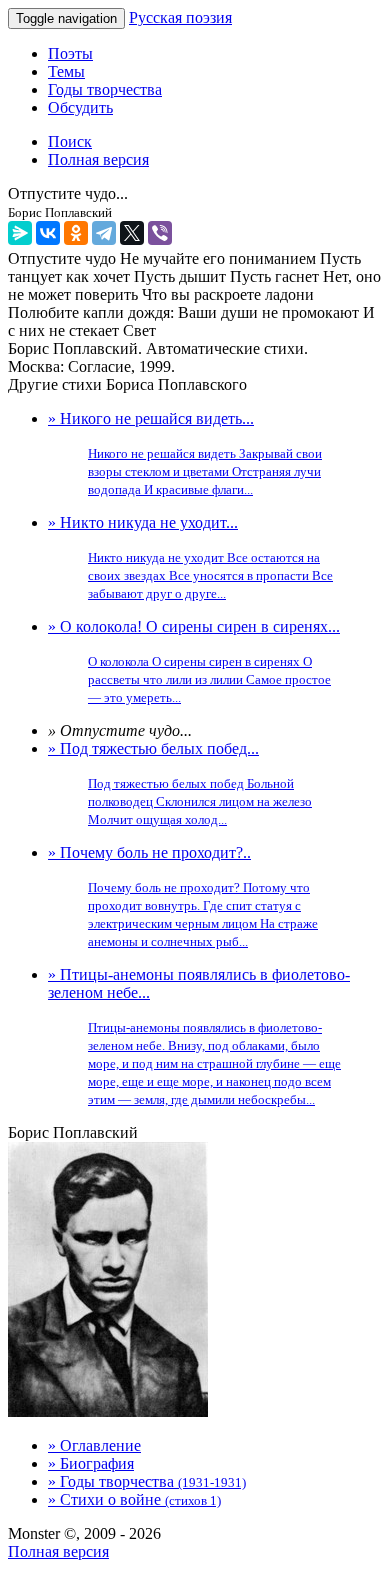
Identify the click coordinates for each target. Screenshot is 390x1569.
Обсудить (80, 107)
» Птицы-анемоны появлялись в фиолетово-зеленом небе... (199, 1036)
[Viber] (160, 233)
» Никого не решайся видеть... (185, 453)
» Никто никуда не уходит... (190, 557)
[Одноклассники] (76, 233)
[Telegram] (104, 233)
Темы (66, 71)
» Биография (91, 1463)
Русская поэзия (180, 17)
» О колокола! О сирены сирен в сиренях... (194, 661)
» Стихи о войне (134, 1499)
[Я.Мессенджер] (20, 233)
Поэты (70, 53)
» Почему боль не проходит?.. (183, 896)
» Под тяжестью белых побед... (180, 783)
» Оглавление (94, 1445)
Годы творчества (105, 89)
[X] (132, 233)
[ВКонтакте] (48, 233)
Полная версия (58, 1551)
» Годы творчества (147, 1481)
